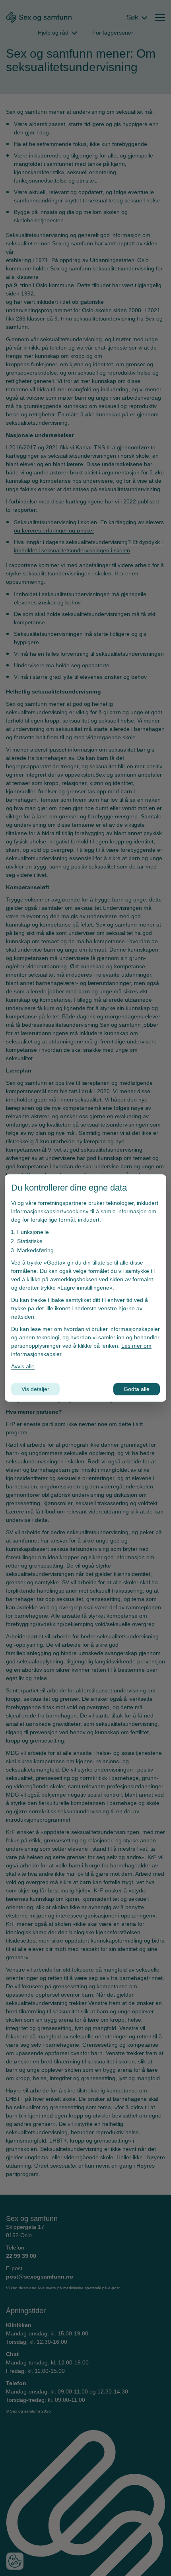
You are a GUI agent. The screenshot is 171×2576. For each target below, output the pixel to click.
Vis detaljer (35, 1389)
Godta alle (137, 1389)
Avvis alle (23, 1366)
